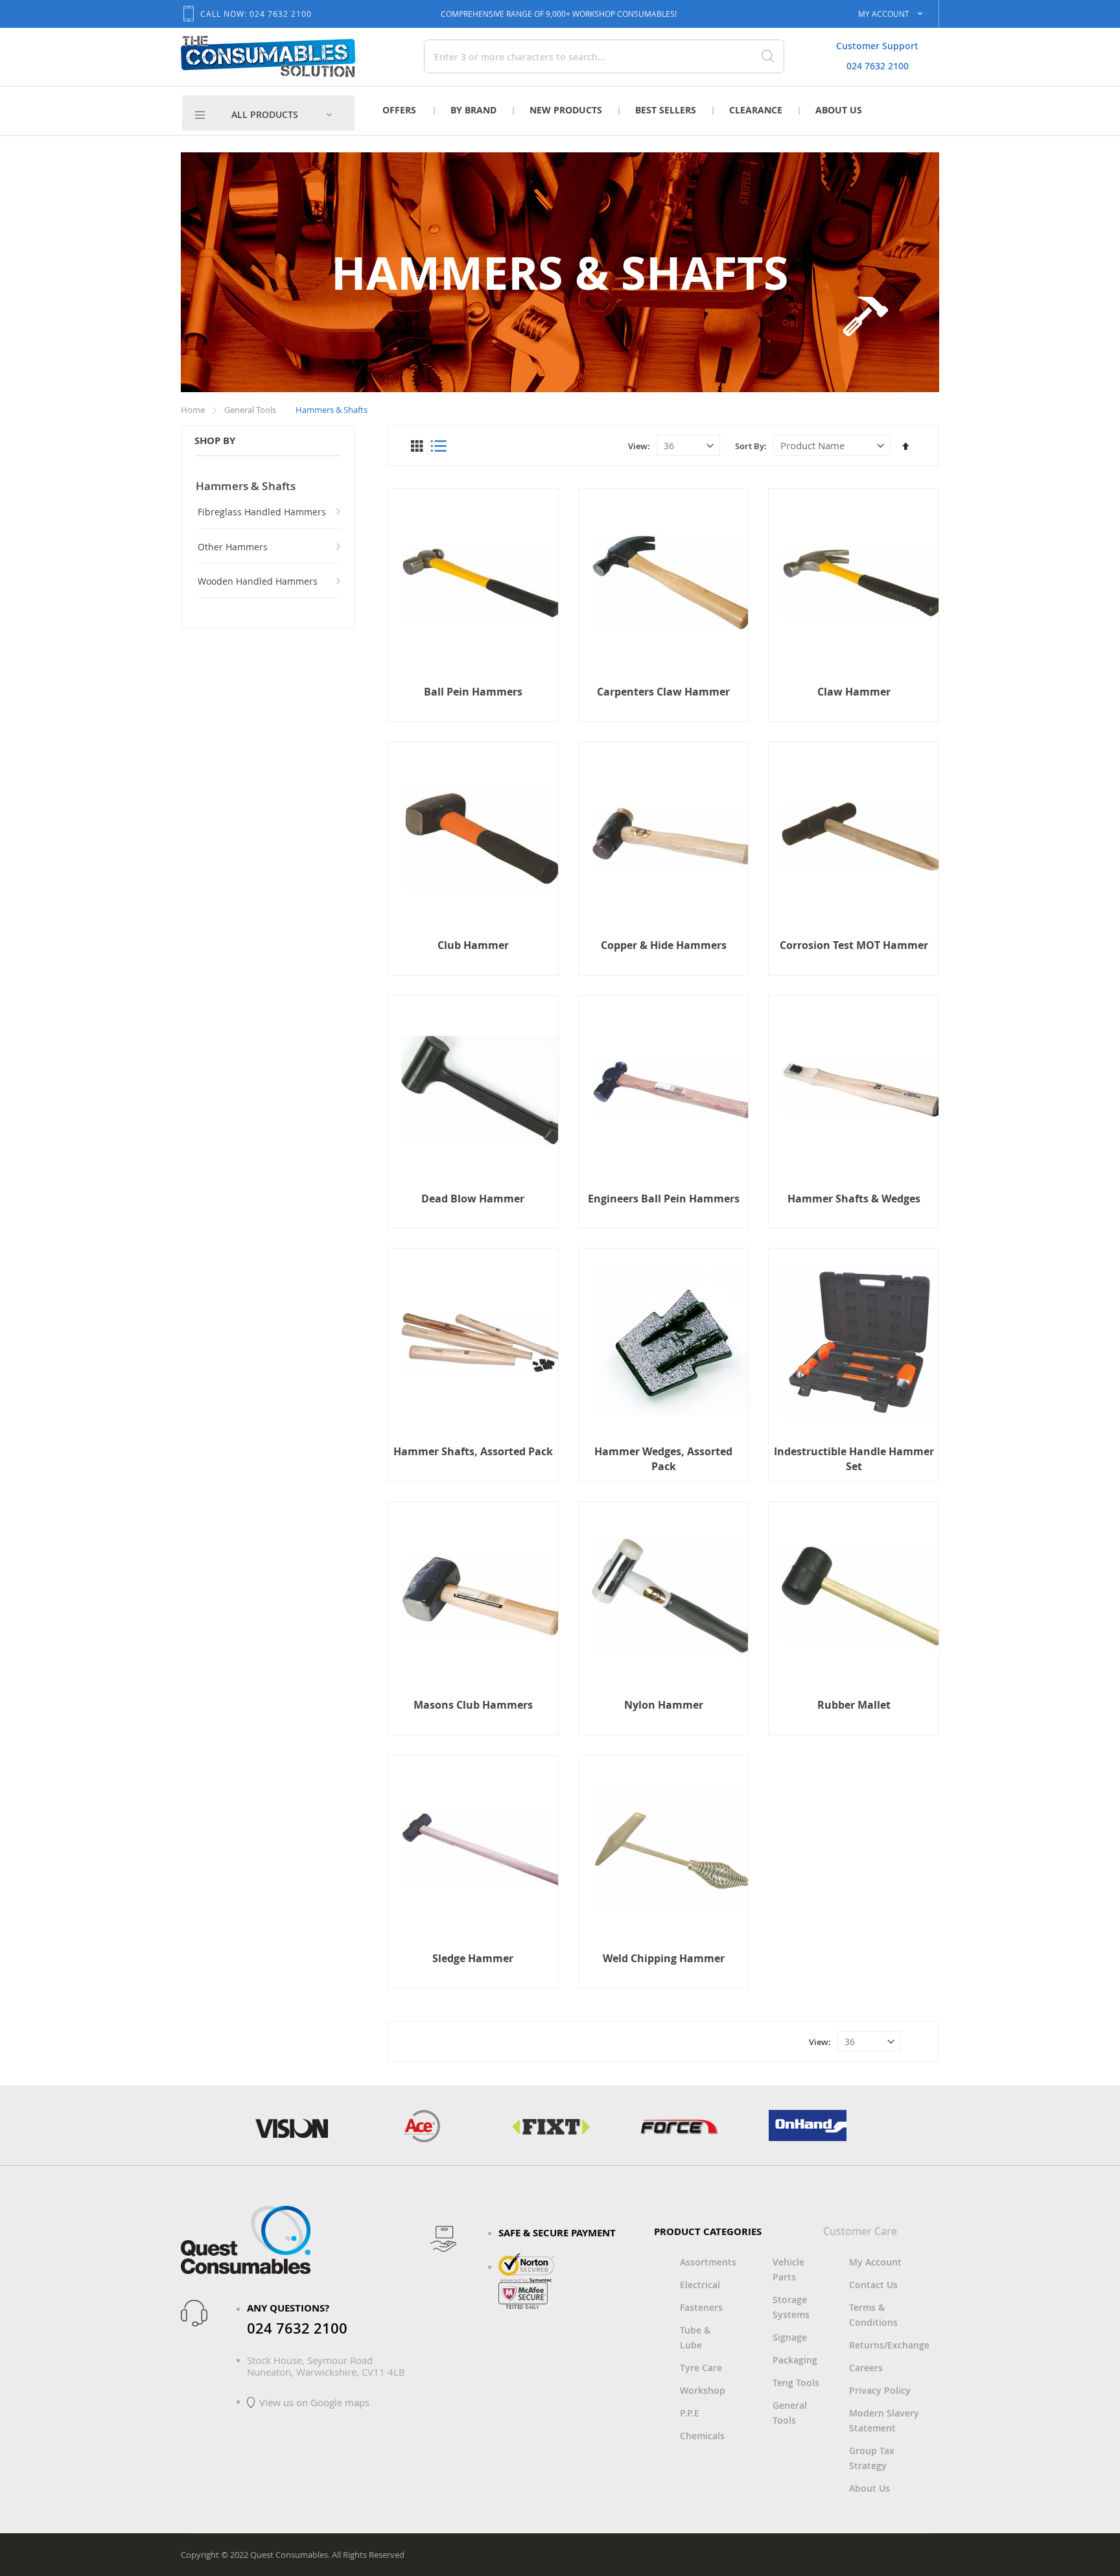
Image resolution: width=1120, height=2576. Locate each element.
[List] (438, 446)
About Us (839, 110)
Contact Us (873, 2285)
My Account (875, 2262)
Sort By (750, 446)
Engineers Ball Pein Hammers (664, 1199)
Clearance (756, 110)
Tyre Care (701, 2368)
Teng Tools (796, 2383)
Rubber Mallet (854, 1705)
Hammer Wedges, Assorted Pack (663, 1458)
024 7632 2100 (878, 66)
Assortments (708, 2262)
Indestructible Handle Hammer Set (854, 1458)
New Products (566, 110)
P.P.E (690, 2413)
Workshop (703, 2390)
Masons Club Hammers (473, 1705)
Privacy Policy (880, 2390)
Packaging (795, 2360)
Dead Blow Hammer (473, 1199)
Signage (790, 2337)
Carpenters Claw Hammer (663, 692)
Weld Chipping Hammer (664, 1958)
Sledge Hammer (473, 1958)
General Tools (251, 410)
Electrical (700, 2285)
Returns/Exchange (889, 2345)
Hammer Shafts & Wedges (854, 1199)
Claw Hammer (854, 692)
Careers (866, 2368)
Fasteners (701, 2307)
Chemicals (702, 2436)
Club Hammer (473, 945)
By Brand (473, 110)
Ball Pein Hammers (473, 692)
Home (194, 410)
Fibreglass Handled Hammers (262, 512)
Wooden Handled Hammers (258, 581)
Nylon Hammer (664, 1705)
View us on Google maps (314, 2402)
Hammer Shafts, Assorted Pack (473, 1451)
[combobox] (559, 56)
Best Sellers (666, 110)
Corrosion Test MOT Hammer (854, 945)
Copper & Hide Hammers (664, 945)
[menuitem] (282, 115)
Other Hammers (233, 547)
